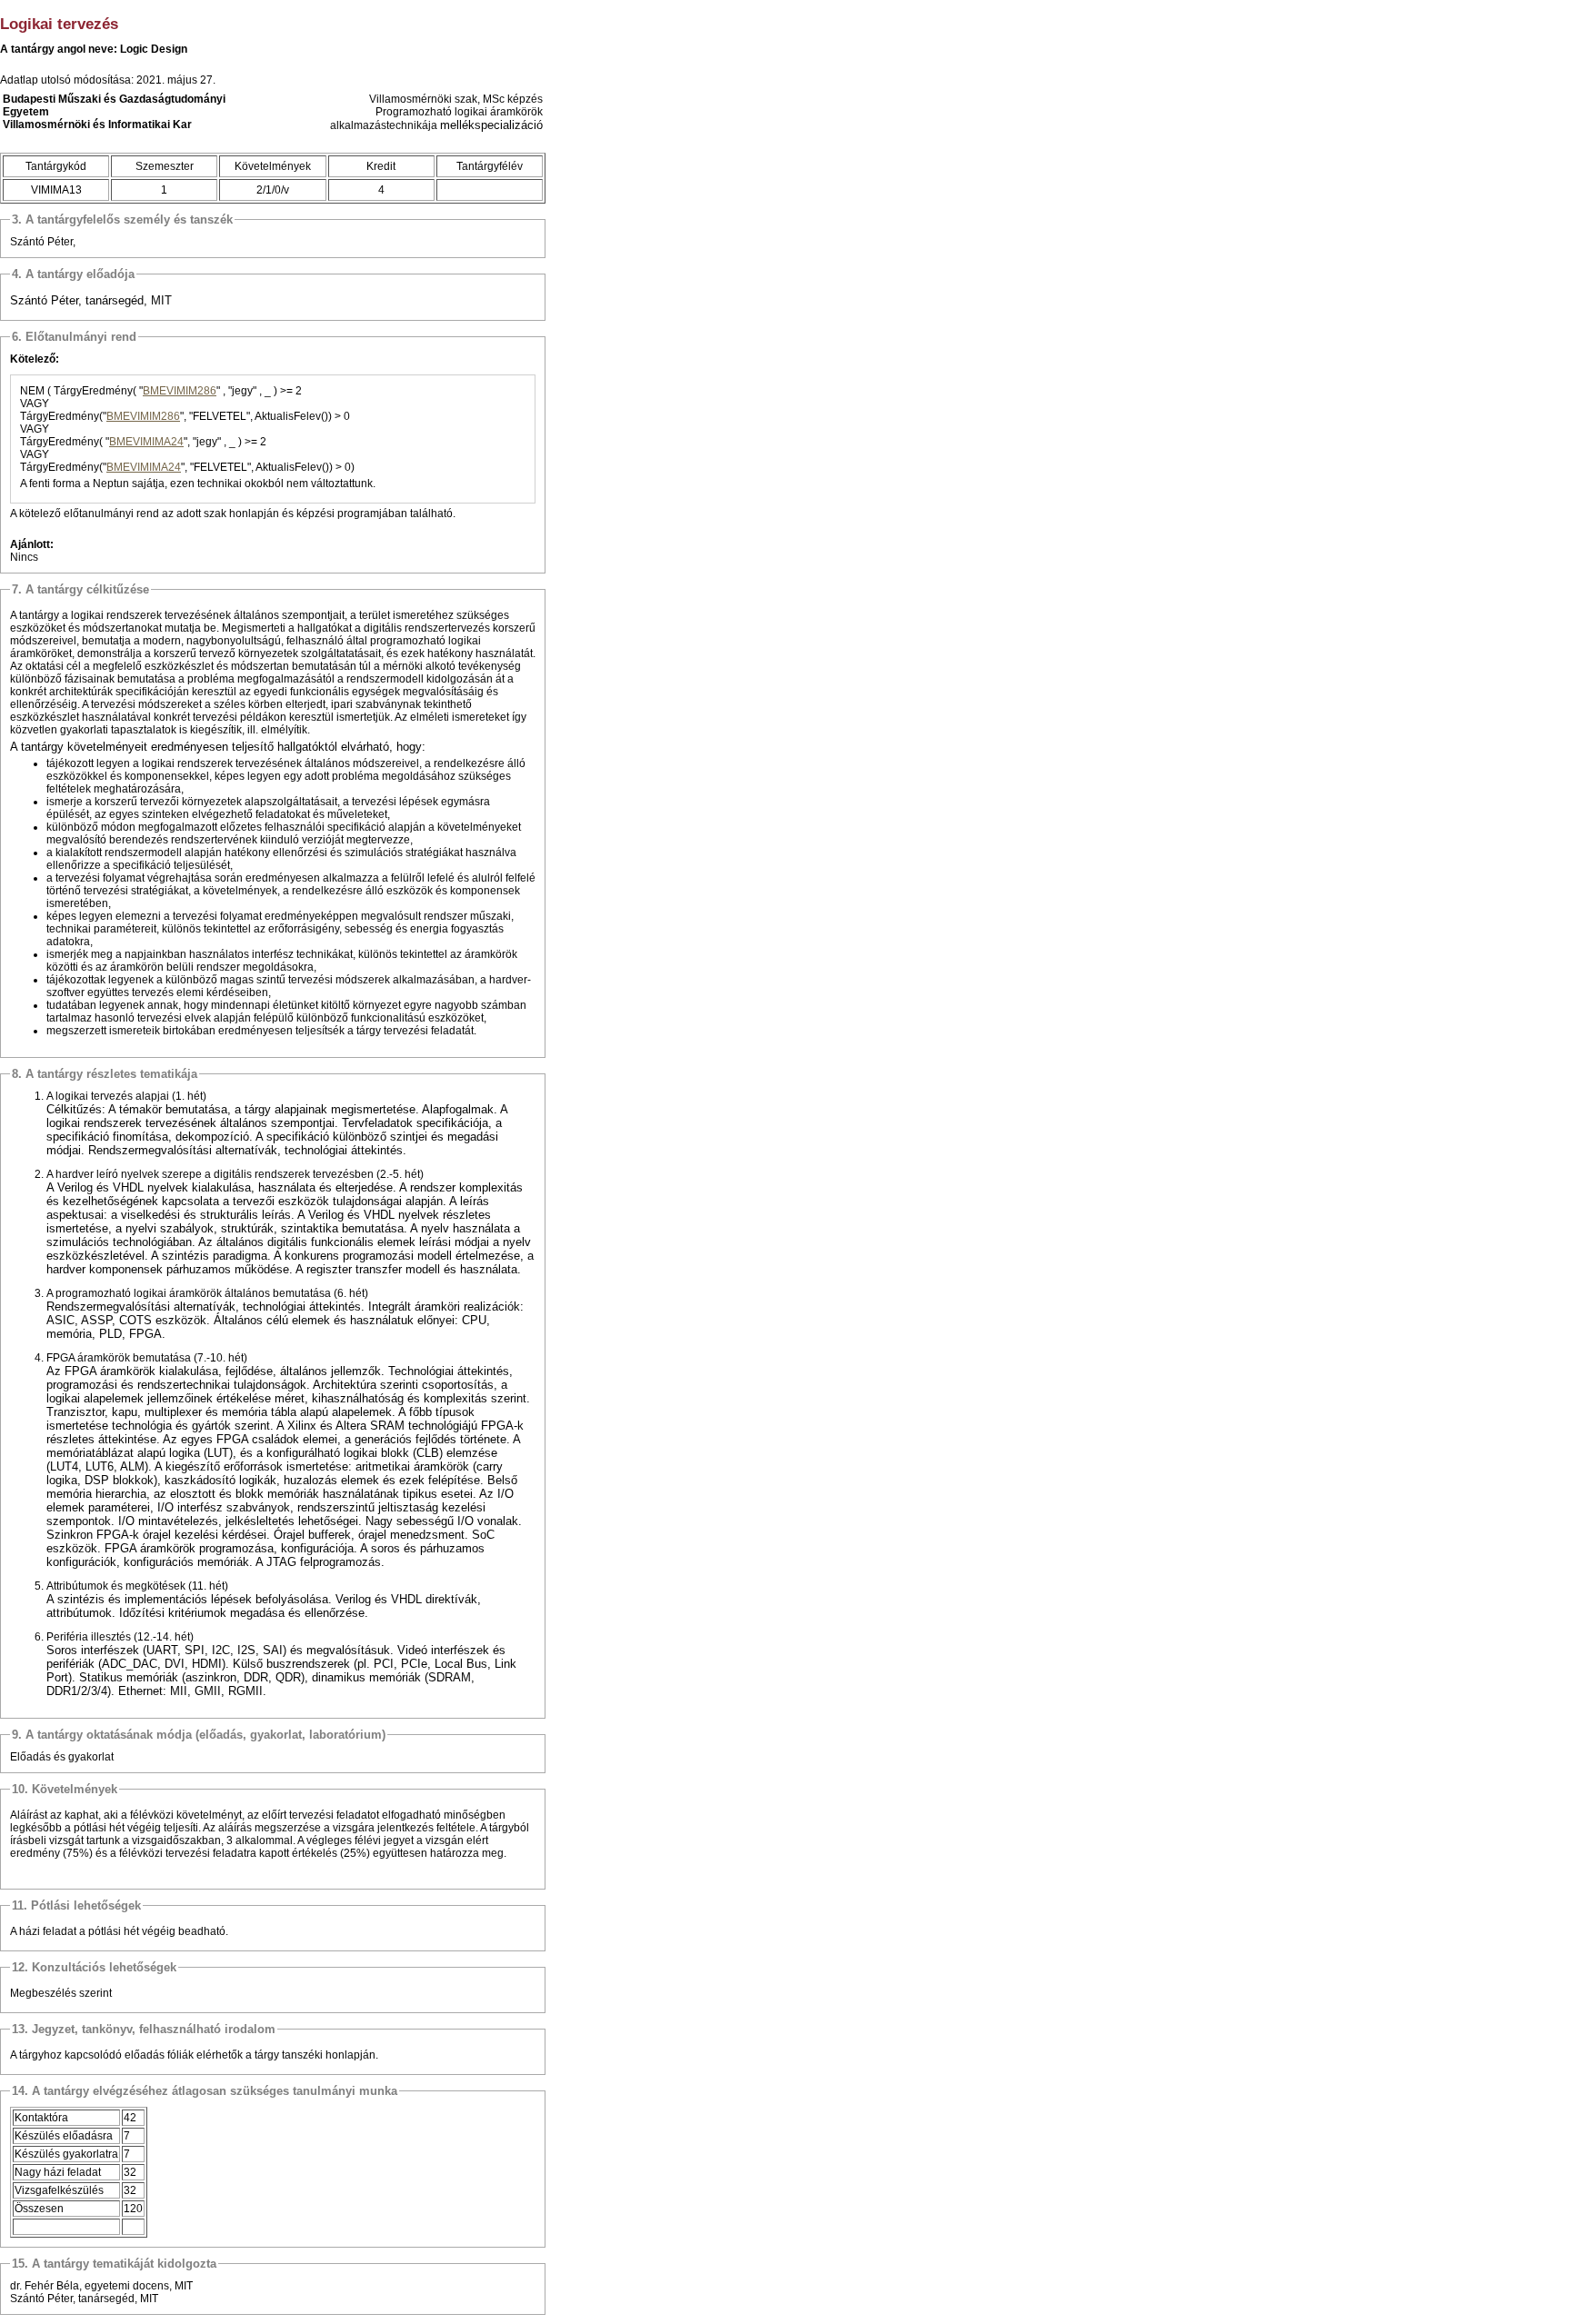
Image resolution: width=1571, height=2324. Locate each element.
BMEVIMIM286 (180, 391)
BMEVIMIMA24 (146, 442)
